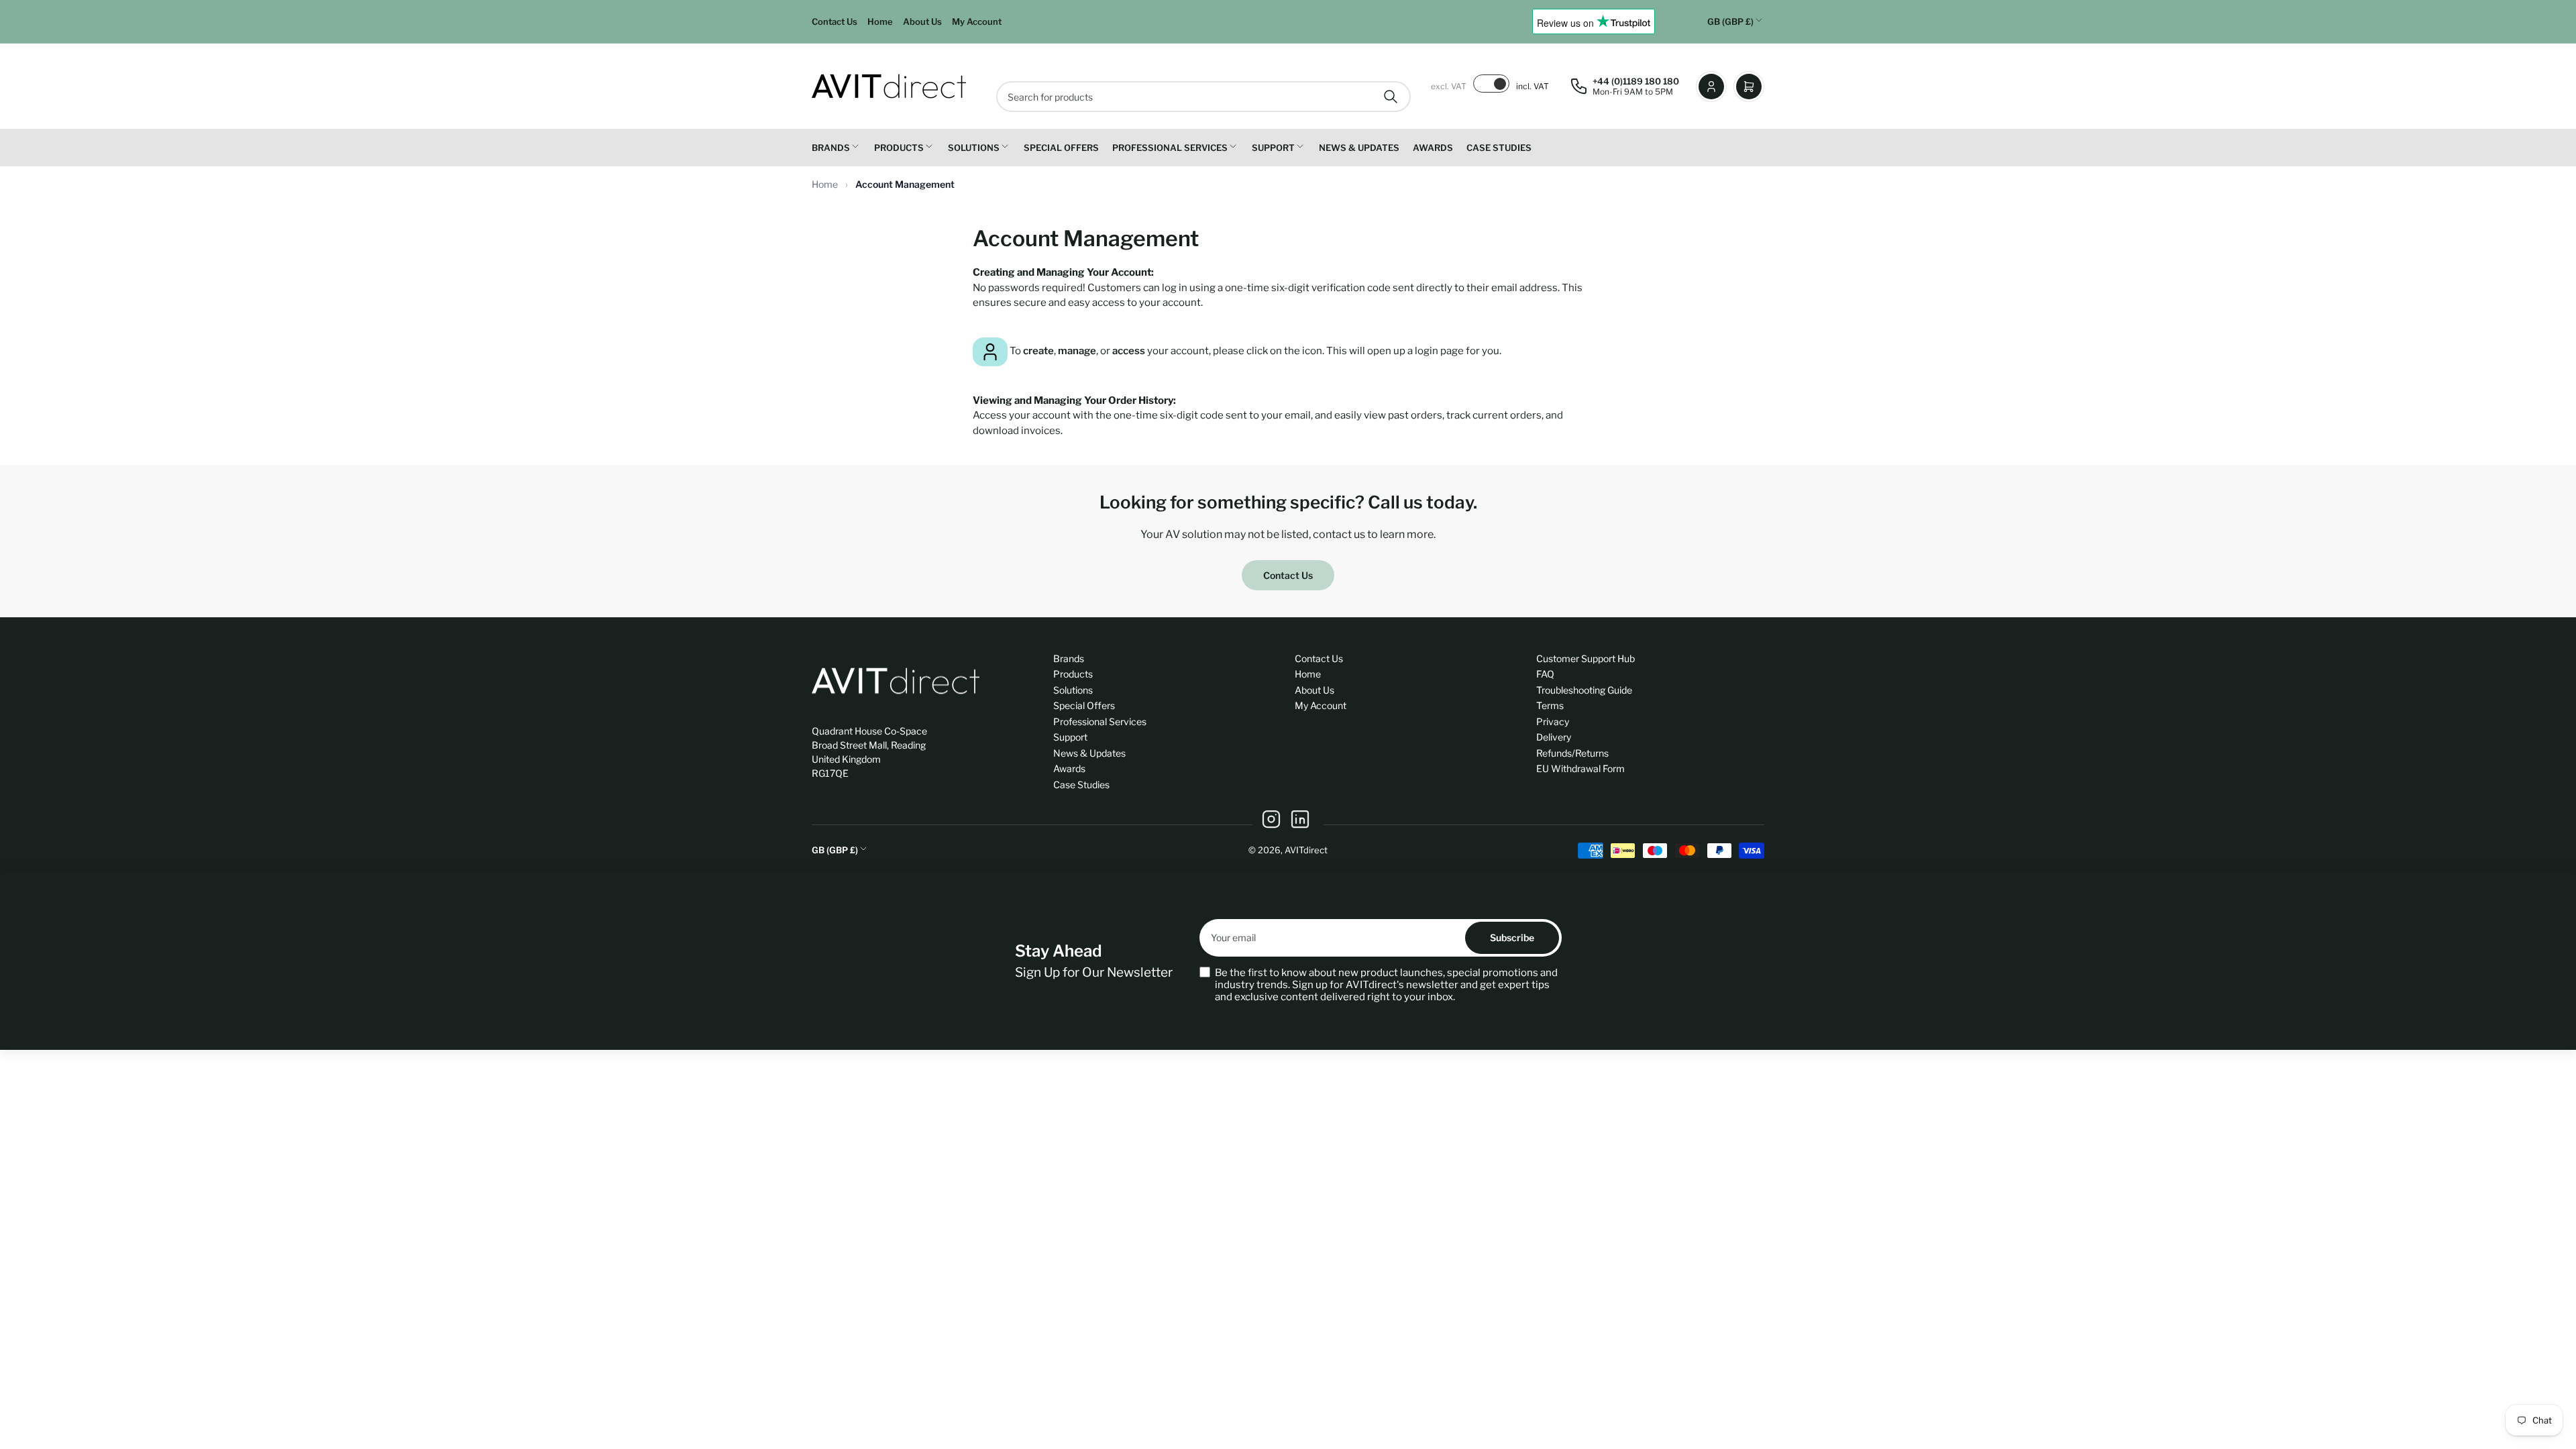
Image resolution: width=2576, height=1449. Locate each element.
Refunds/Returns (1572, 753)
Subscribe (1512, 937)
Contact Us (835, 21)
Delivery (1554, 737)
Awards (1433, 148)
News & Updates (1359, 148)
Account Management (905, 184)
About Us (922, 21)
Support (1273, 148)
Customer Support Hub (1586, 658)
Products (899, 148)
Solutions (974, 148)
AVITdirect (1306, 850)
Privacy (1553, 721)
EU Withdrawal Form (1580, 768)
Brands (831, 148)
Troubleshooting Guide (1584, 690)
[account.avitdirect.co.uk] (990, 351)
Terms (1550, 705)
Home (880, 21)
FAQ (1545, 674)
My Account (977, 21)
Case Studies (1499, 148)
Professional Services (1170, 148)
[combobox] (1203, 97)
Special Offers (1061, 148)
